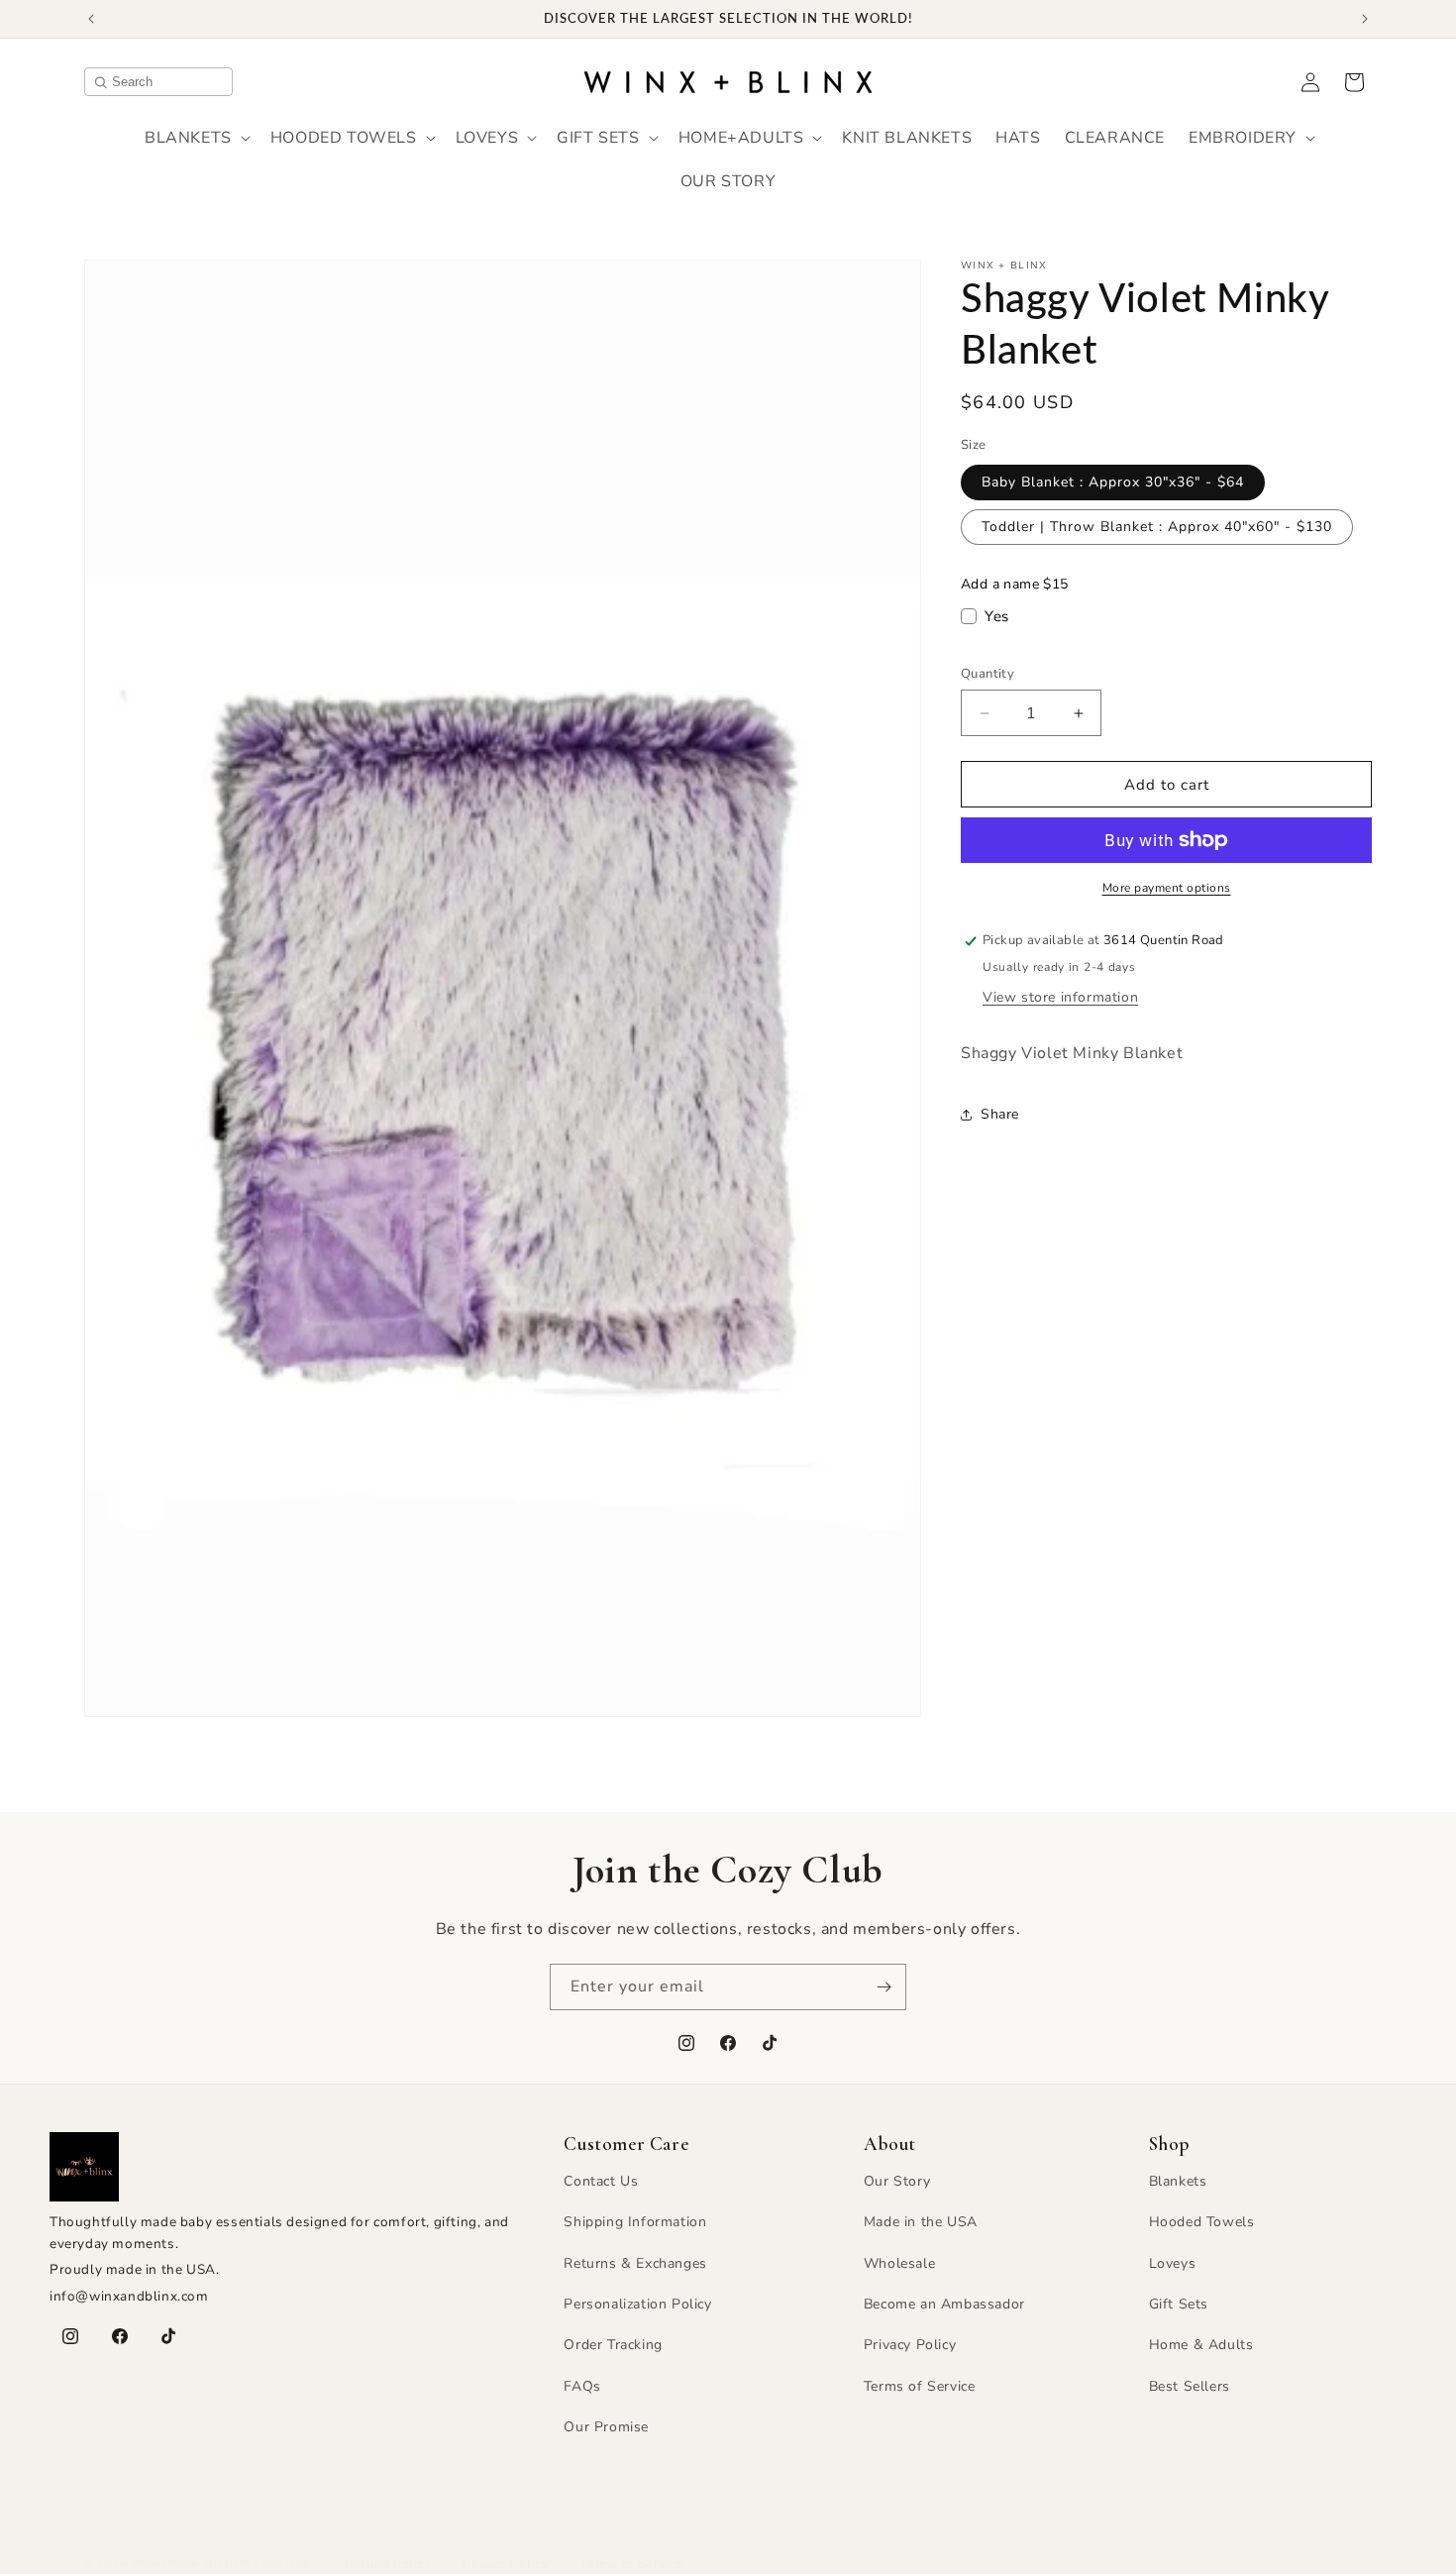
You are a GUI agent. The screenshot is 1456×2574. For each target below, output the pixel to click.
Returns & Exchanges (635, 2263)
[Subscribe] (884, 1987)
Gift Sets (1179, 2304)
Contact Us (601, 2181)
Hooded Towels (1202, 2223)
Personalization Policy (637, 2304)
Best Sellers (1190, 2386)
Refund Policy (388, 2564)
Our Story (897, 2181)
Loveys (1173, 2263)
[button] (196, 138)
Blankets (1178, 2181)
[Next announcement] (1365, 19)
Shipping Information (635, 2223)
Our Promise (606, 2428)
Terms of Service (920, 2386)
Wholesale (899, 2263)
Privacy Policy (910, 2346)
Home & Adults (1201, 2346)
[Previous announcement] (91, 19)
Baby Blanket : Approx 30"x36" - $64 (1113, 482)
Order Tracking (613, 2346)
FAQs (582, 2386)
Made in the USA (921, 2223)
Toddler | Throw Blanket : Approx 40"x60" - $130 (1157, 527)
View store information (1060, 997)
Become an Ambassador (944, 2304)
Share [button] (1000, 1114)
